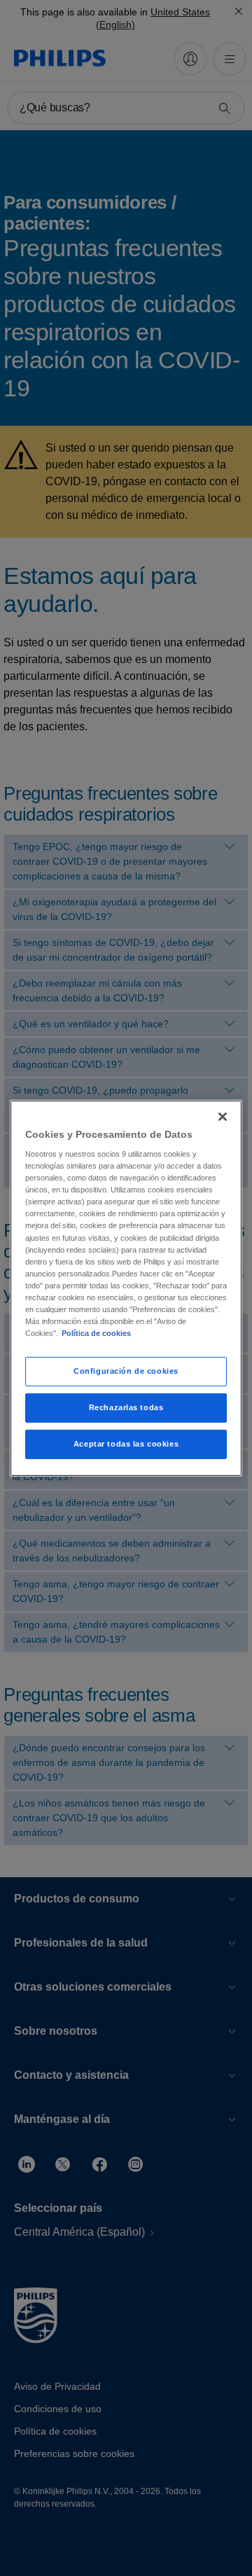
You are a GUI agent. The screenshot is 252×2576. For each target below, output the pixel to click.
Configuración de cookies (126, 1371)
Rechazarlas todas (126, 1407)
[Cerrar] (223, 1116)
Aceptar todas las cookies (126, 1444)
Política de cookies (96, 1333)
